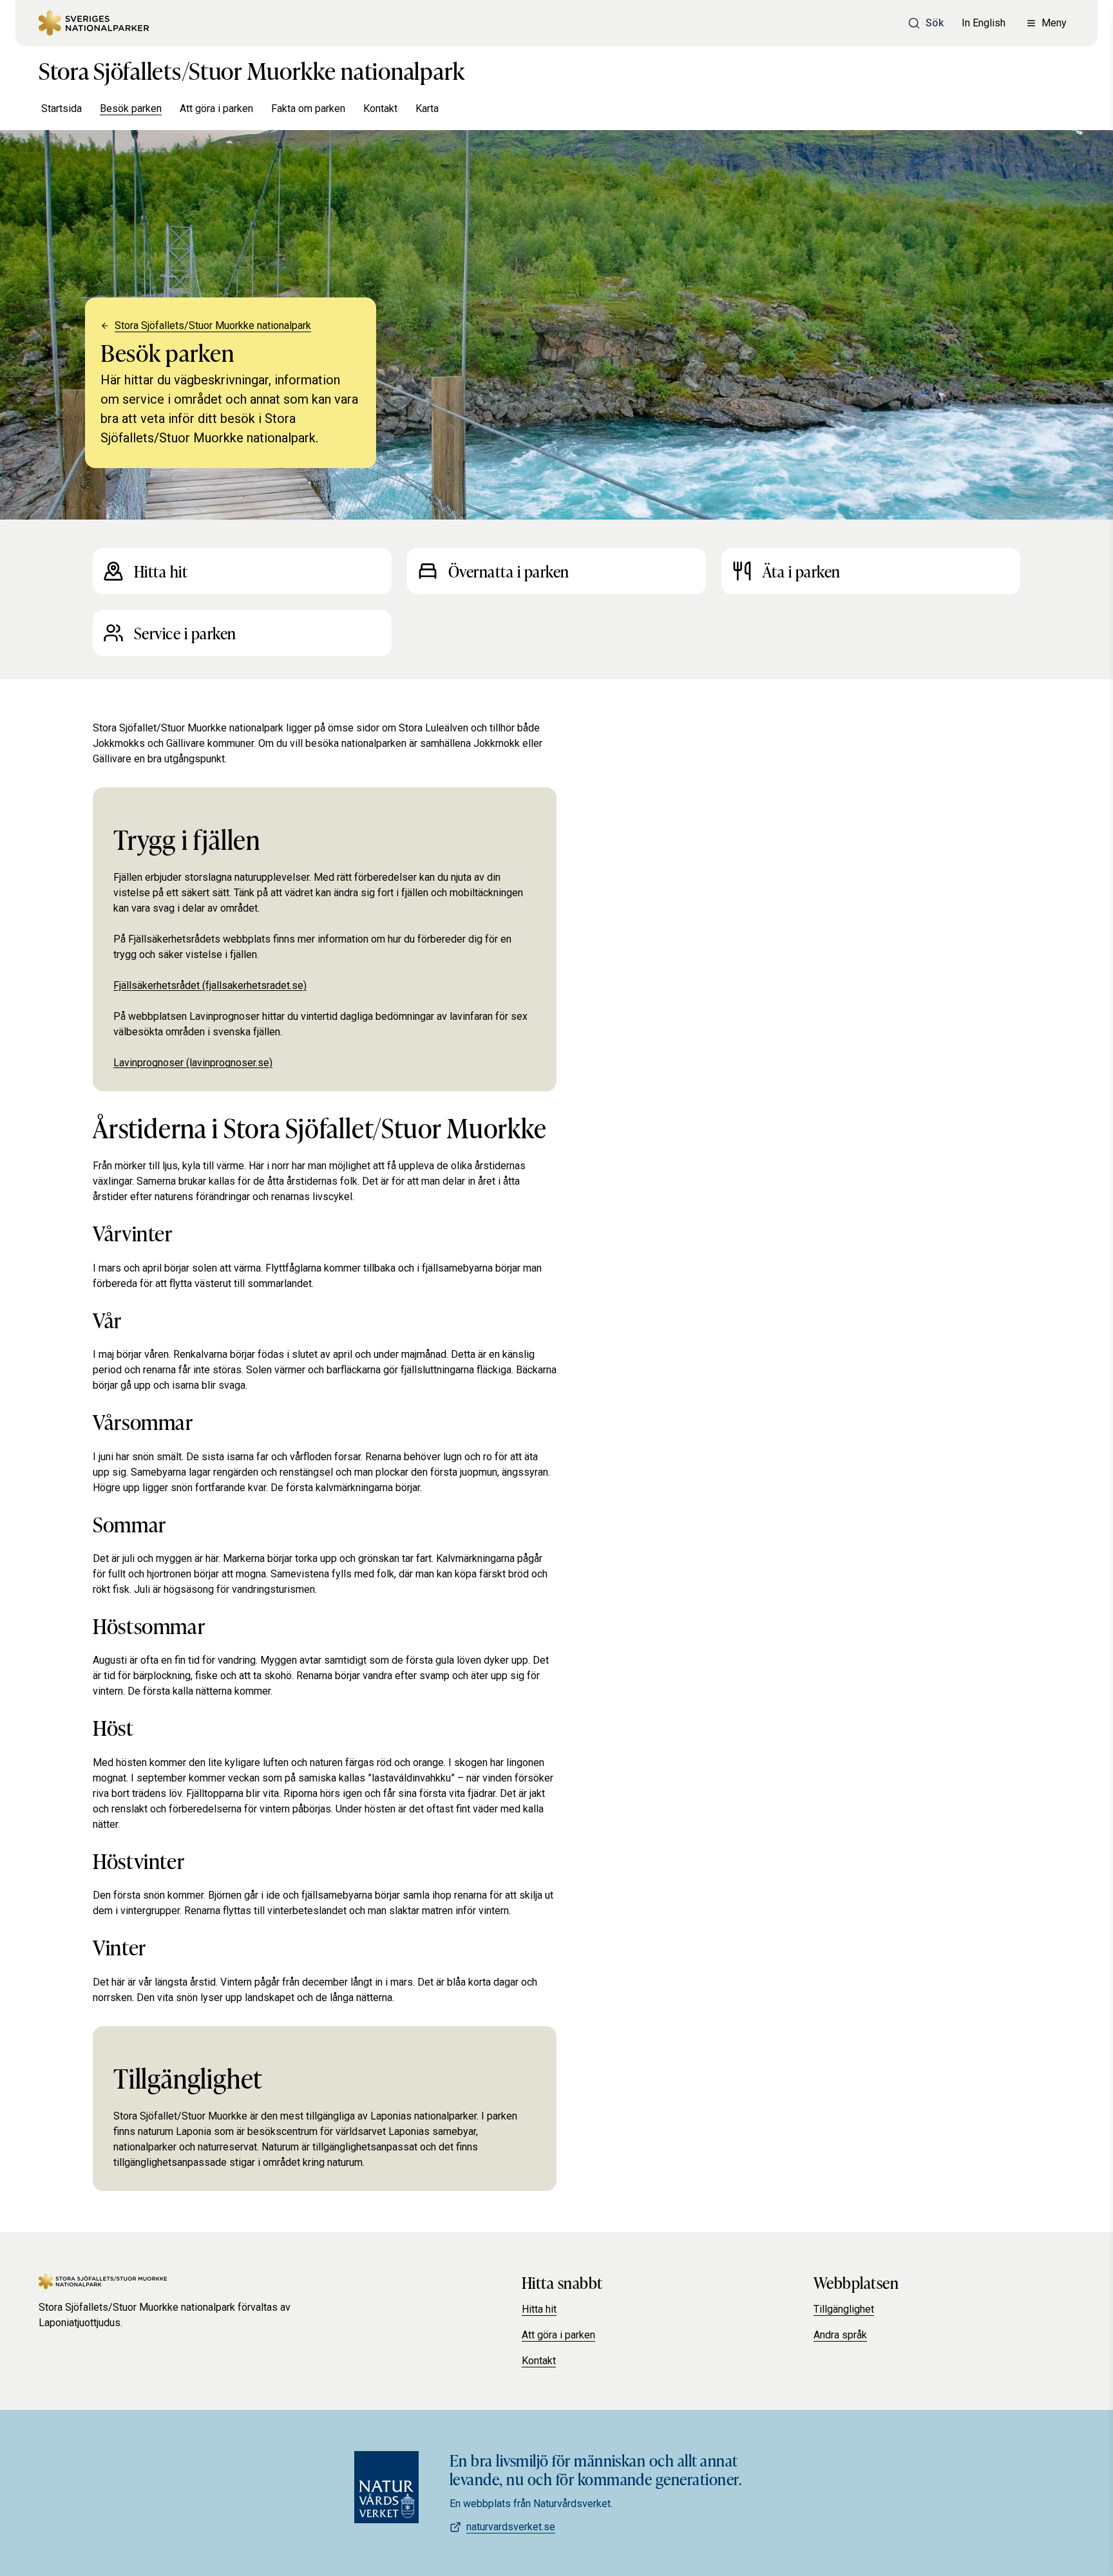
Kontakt (380, 108)
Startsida (62, 108)
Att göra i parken (216, 108)
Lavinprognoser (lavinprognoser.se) (193, 1063)
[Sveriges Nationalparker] (94, 23)
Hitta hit (539, 2309)
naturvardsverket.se (511, 2527)
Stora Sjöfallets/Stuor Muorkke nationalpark (252, 70)
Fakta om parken (308, 108)
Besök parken (131, 108)
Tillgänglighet (844, 2309)
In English (984, 23)
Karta (427, 108)
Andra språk (840, 2335)
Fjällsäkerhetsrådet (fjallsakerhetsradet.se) (210, 985)
